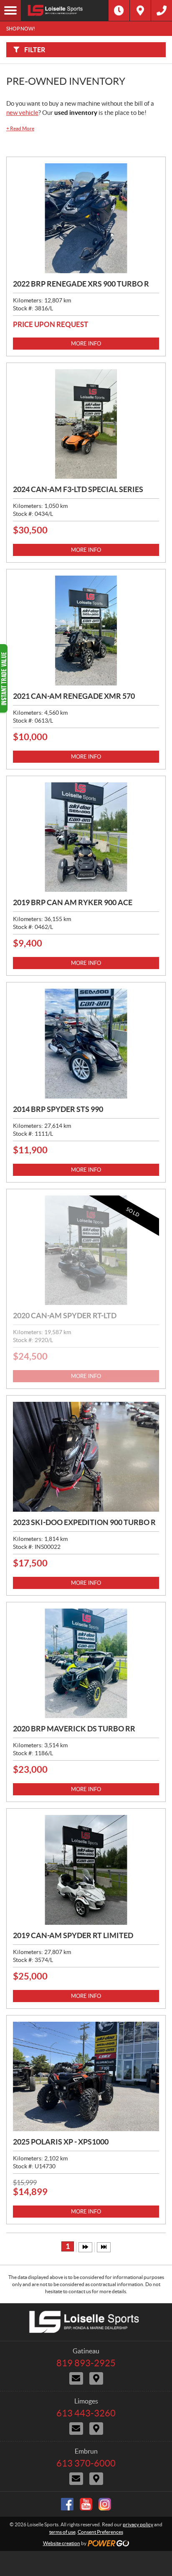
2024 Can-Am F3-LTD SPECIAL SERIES (78, 489)
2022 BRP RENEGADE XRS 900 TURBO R (81, 284)
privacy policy (138, 2524)
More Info (86, 344)
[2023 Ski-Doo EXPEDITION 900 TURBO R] (86, 1457)
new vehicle (22, 113)
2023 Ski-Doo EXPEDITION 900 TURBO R (84, 1522)
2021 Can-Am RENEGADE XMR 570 (74, 696)
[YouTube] (86, 2504)
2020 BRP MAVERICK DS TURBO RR (74, 1729)
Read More (20, 128)
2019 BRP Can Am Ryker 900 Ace (73, 902)
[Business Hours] (119, 10)
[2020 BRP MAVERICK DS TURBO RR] (86, 1664)
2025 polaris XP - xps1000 (61, 2142)
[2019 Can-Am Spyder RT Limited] (86, 1870)
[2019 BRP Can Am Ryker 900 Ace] (86, 837)
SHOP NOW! (21, 29)
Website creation (62, 2543)
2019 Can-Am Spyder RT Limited (73, 1935)
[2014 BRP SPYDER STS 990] (86, 1044)
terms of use (62, 2532)
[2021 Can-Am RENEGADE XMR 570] (86, 631)
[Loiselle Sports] (65, 10)
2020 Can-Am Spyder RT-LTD (65, 1316)
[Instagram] (105, 2504)
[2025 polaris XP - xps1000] (86, 2077)
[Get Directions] (140, 10)
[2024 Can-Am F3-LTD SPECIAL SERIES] (86, 424)
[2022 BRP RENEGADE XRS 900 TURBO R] (86, 218)
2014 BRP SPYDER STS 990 (58, 1109)
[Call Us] (162, 10)
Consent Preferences (100, 2532)
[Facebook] (67, 2504)
